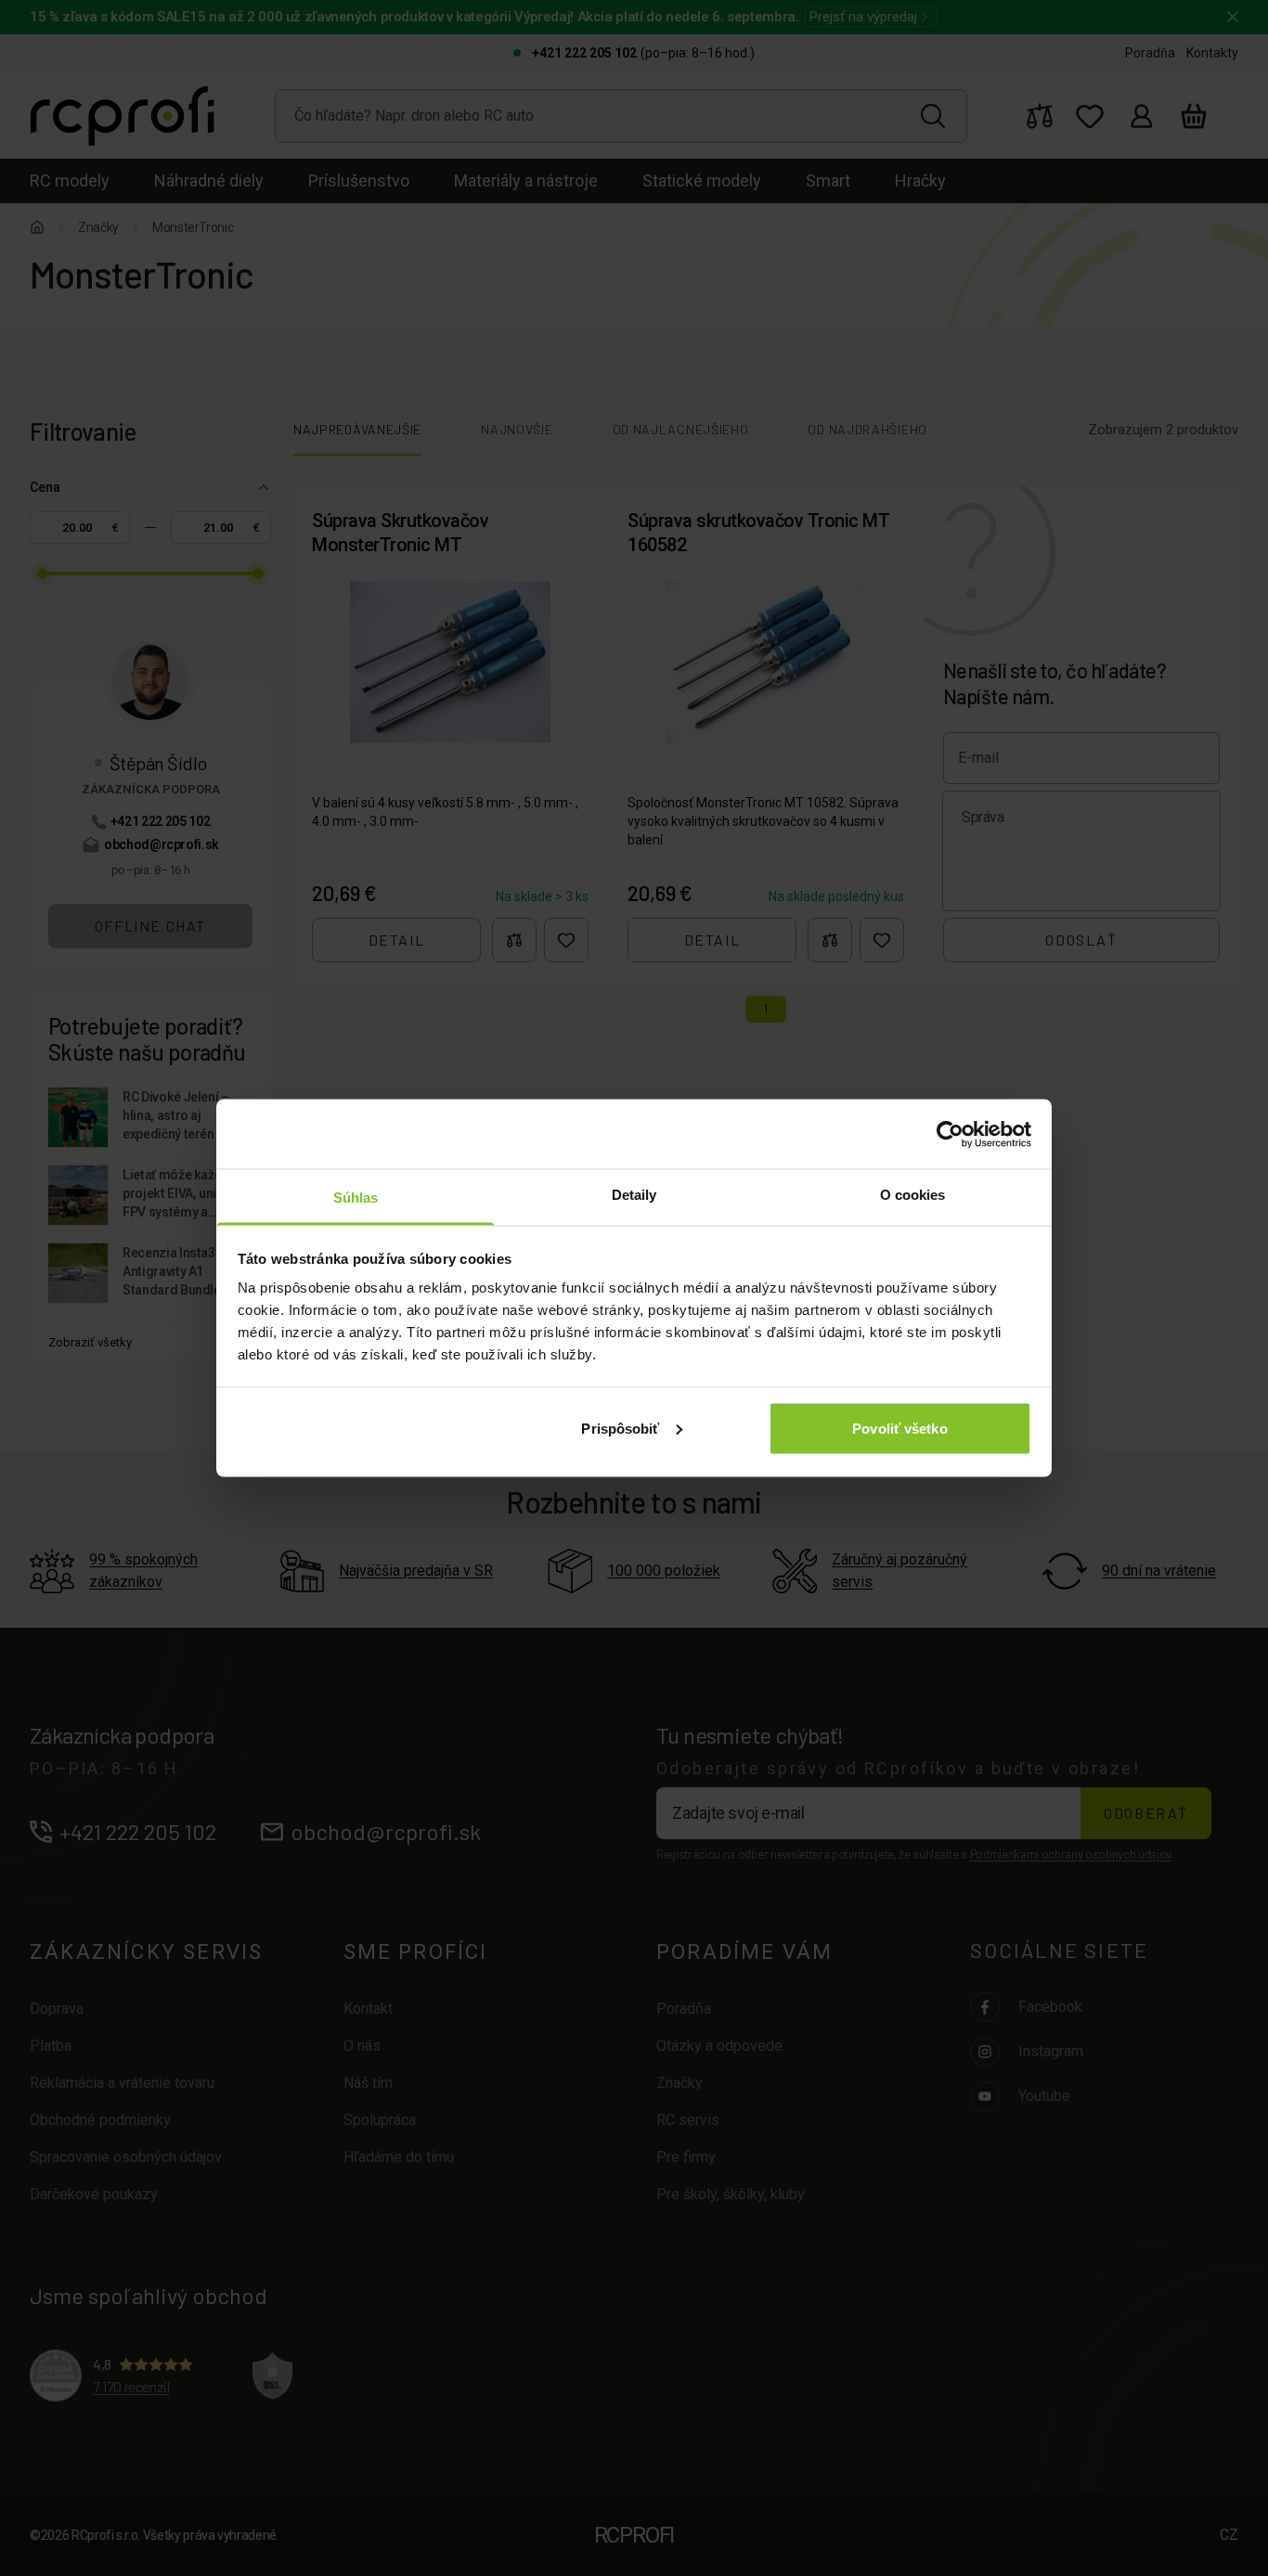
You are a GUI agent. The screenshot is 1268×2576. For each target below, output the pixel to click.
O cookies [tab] (913, 1195)
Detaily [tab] (634, 1195)
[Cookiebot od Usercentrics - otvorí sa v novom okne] (950, 1134)
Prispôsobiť (620, 1428)
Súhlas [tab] (356, 1198)
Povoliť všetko (899, 1428)
